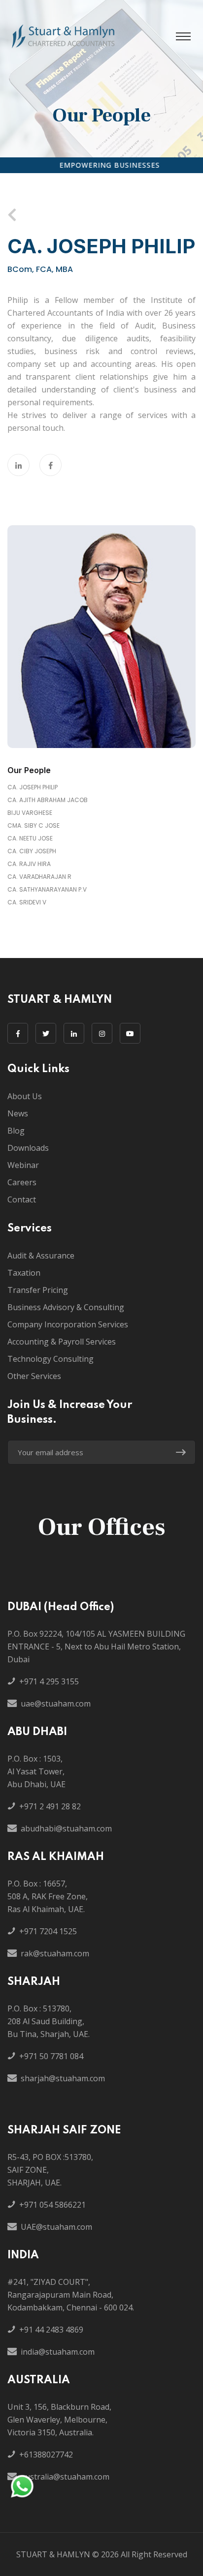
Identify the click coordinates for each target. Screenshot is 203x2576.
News (18, 1113)
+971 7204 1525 (48, 1931)
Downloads (28, 1148)
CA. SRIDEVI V (27, 902)
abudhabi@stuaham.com (66, 1828)
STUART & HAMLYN (53, 2554)
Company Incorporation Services (68, 1324)
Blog (16, 1131)
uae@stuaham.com (56, 1704)
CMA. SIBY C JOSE (34, 825)
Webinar (23, 1165)
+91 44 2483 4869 (51, 2330)
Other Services (34, 1376)
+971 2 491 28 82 (50, 1806)
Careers (22, 1182)
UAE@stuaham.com (56, 2227)
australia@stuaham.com (65, 2477)
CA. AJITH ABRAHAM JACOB (48, 800)
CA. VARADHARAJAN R (39, 877)
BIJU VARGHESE (30, 813)
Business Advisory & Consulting (66, 1307)
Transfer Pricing (38, 1290)
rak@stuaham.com (55, 1953)
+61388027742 (46, 2455)
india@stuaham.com (58, 2352)
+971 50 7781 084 (51, 2056)
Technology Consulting (51, 1359)
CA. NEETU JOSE (30, 838)
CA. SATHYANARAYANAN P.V (47, 889)
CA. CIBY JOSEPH (32, 851)
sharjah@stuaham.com (63, 2078)
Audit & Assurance (41, 1256)
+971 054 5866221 (52, 2205)
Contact (22, 1199)
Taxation (24, 1273)
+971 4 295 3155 (49, 1681)
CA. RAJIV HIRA (29, 864)
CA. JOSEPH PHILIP (33, 787)
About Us (25, 1096)
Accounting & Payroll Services (62, 1342)
